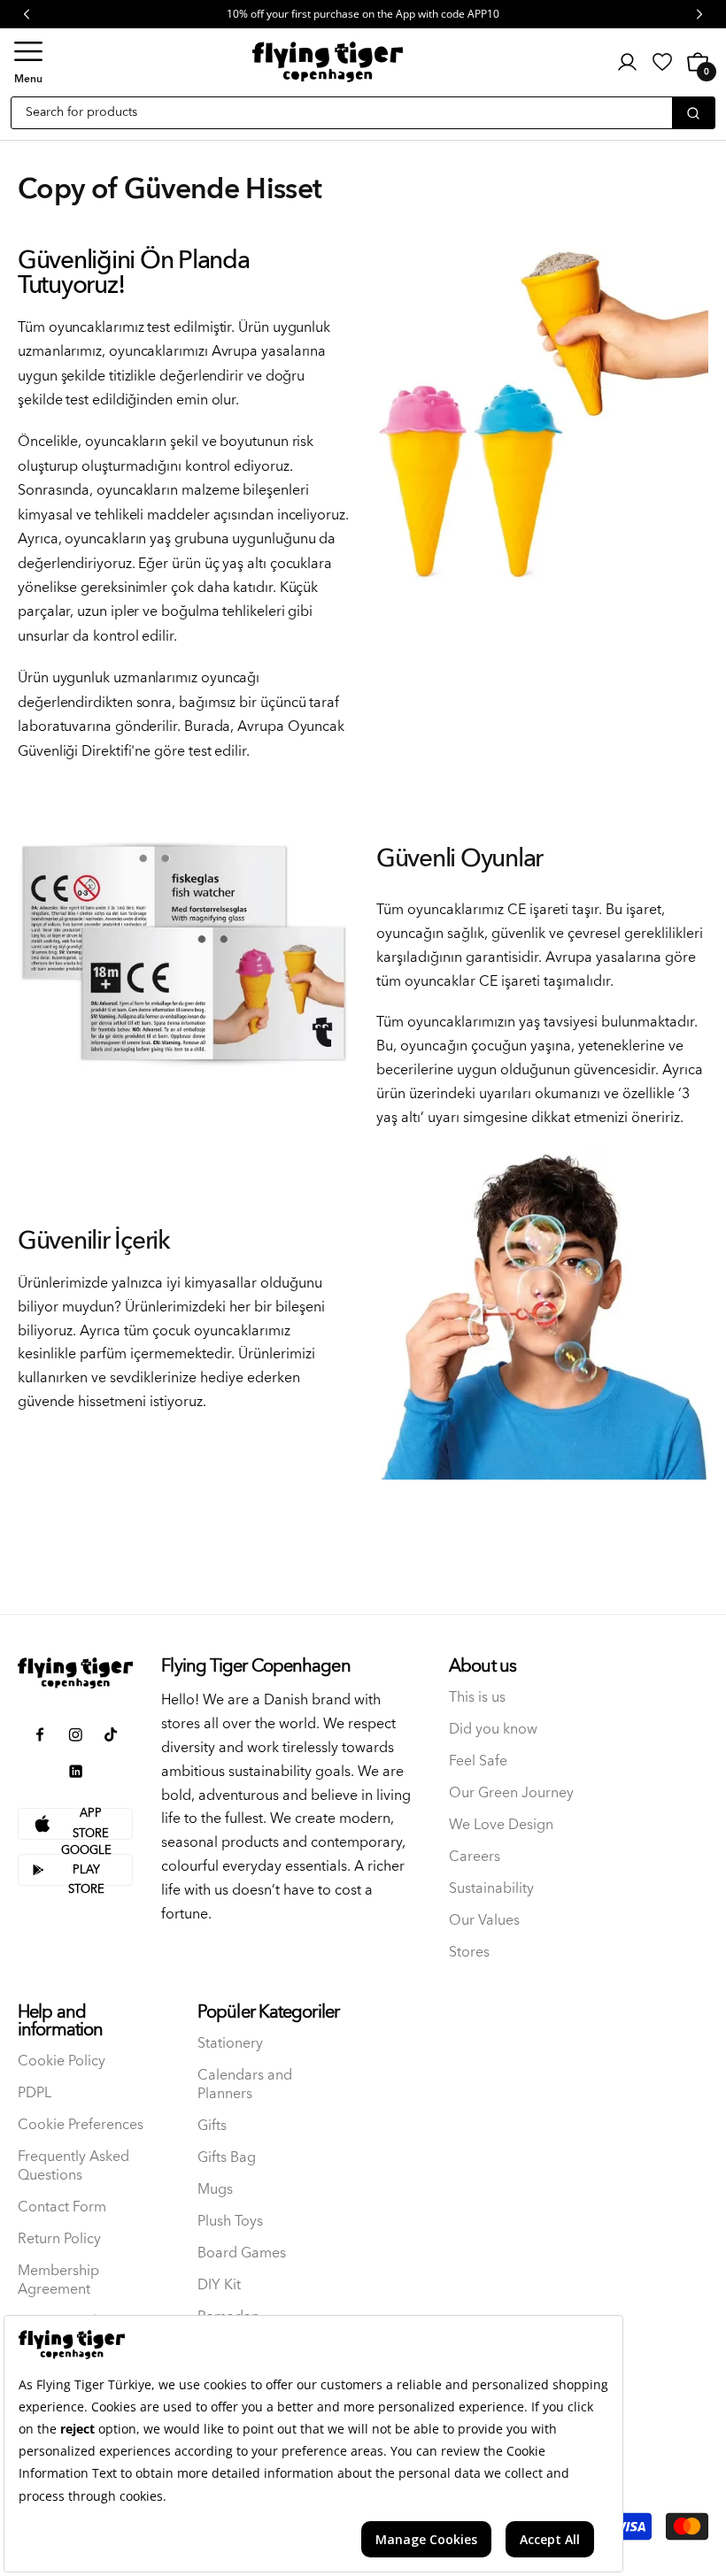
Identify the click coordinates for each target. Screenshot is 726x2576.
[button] (28, 62)
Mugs (215, 2190)
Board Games (242, 2253)
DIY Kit (219, 2285)
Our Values (484, 1921)
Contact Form (62, 2207)
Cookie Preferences (81, 2125)
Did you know (493, 1730)
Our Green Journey (511, 1793)
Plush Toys (230, 2222)
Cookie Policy (62, 2061)
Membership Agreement (58, 2280)
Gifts (212, 2126)
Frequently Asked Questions (73, 2166)
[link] (662, 62)
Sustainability (491, 1889)
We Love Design (501, 1825)
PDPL (35, 2093)
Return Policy (59, 2239)
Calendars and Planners (245, 2085)
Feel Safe (478, 1761)
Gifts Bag (227, 2158)
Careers (475, 1857)
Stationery (230, 2044)
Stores (469, 1953)
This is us (477, 1698)
